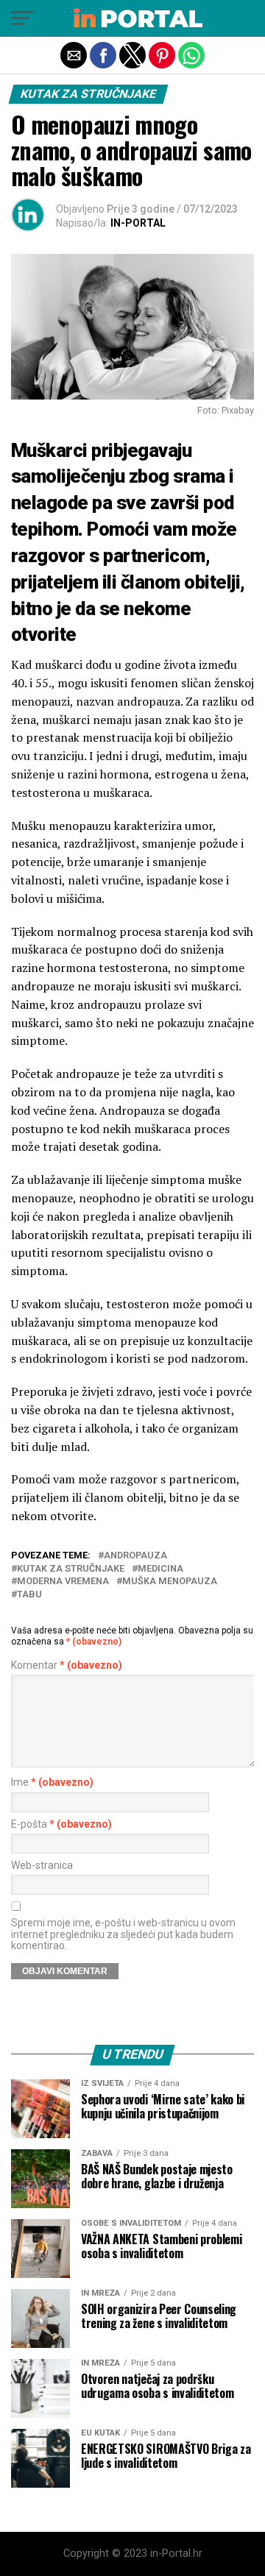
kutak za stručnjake (71, 1569)
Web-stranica (42, 1866)
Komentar (67, 1665)
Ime (52, 1782)
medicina (160, 1569)
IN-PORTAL (138, 223)
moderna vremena (63, 1582)
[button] (22, 18)
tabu (29, 1595)
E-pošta (61, 1824)
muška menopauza (170, 1582)
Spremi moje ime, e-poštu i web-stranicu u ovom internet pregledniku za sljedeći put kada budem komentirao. (123, 1934)
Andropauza (135, 1556)
